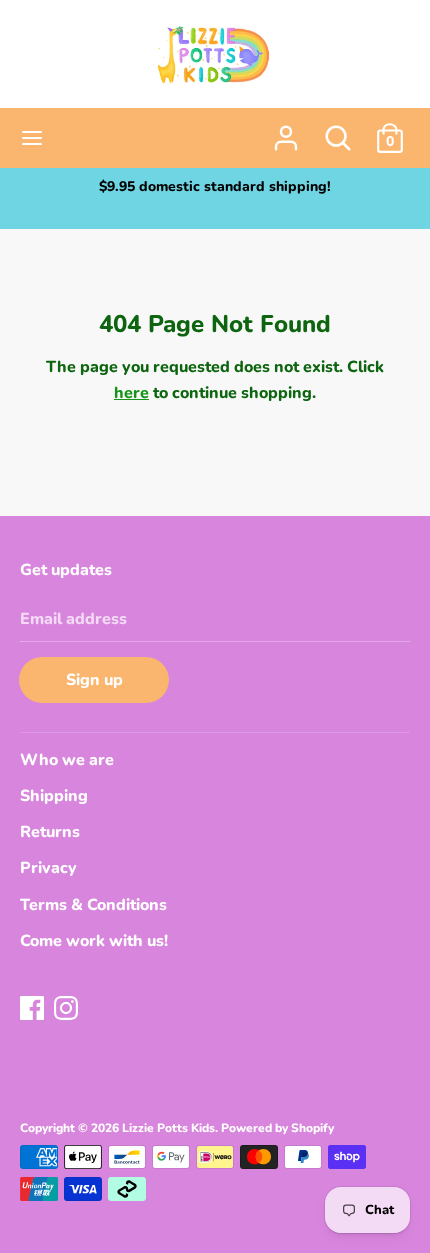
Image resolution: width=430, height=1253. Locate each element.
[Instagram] (68, 1010)
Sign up (94, 680)
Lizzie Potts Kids (168, 1128)
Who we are (67, 760)
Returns (50, 832)
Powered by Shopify (277, 1128)
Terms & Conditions (93, 905)
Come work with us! (94, 941)
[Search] (338, 130)
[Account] (286, 130)
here (131, 393)
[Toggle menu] (32, 138)
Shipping (54, 796)
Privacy (48, 868)
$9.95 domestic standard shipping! (215, 186)
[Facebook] (34, 1010)
